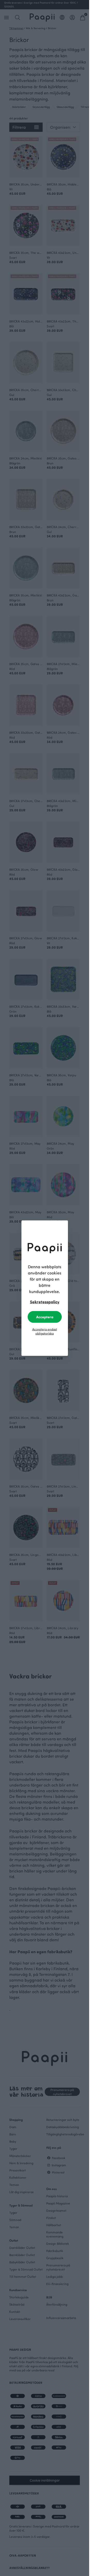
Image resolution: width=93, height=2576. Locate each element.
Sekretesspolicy (45, 1301)
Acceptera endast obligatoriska (45, 1331)
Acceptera (45, 1317)
